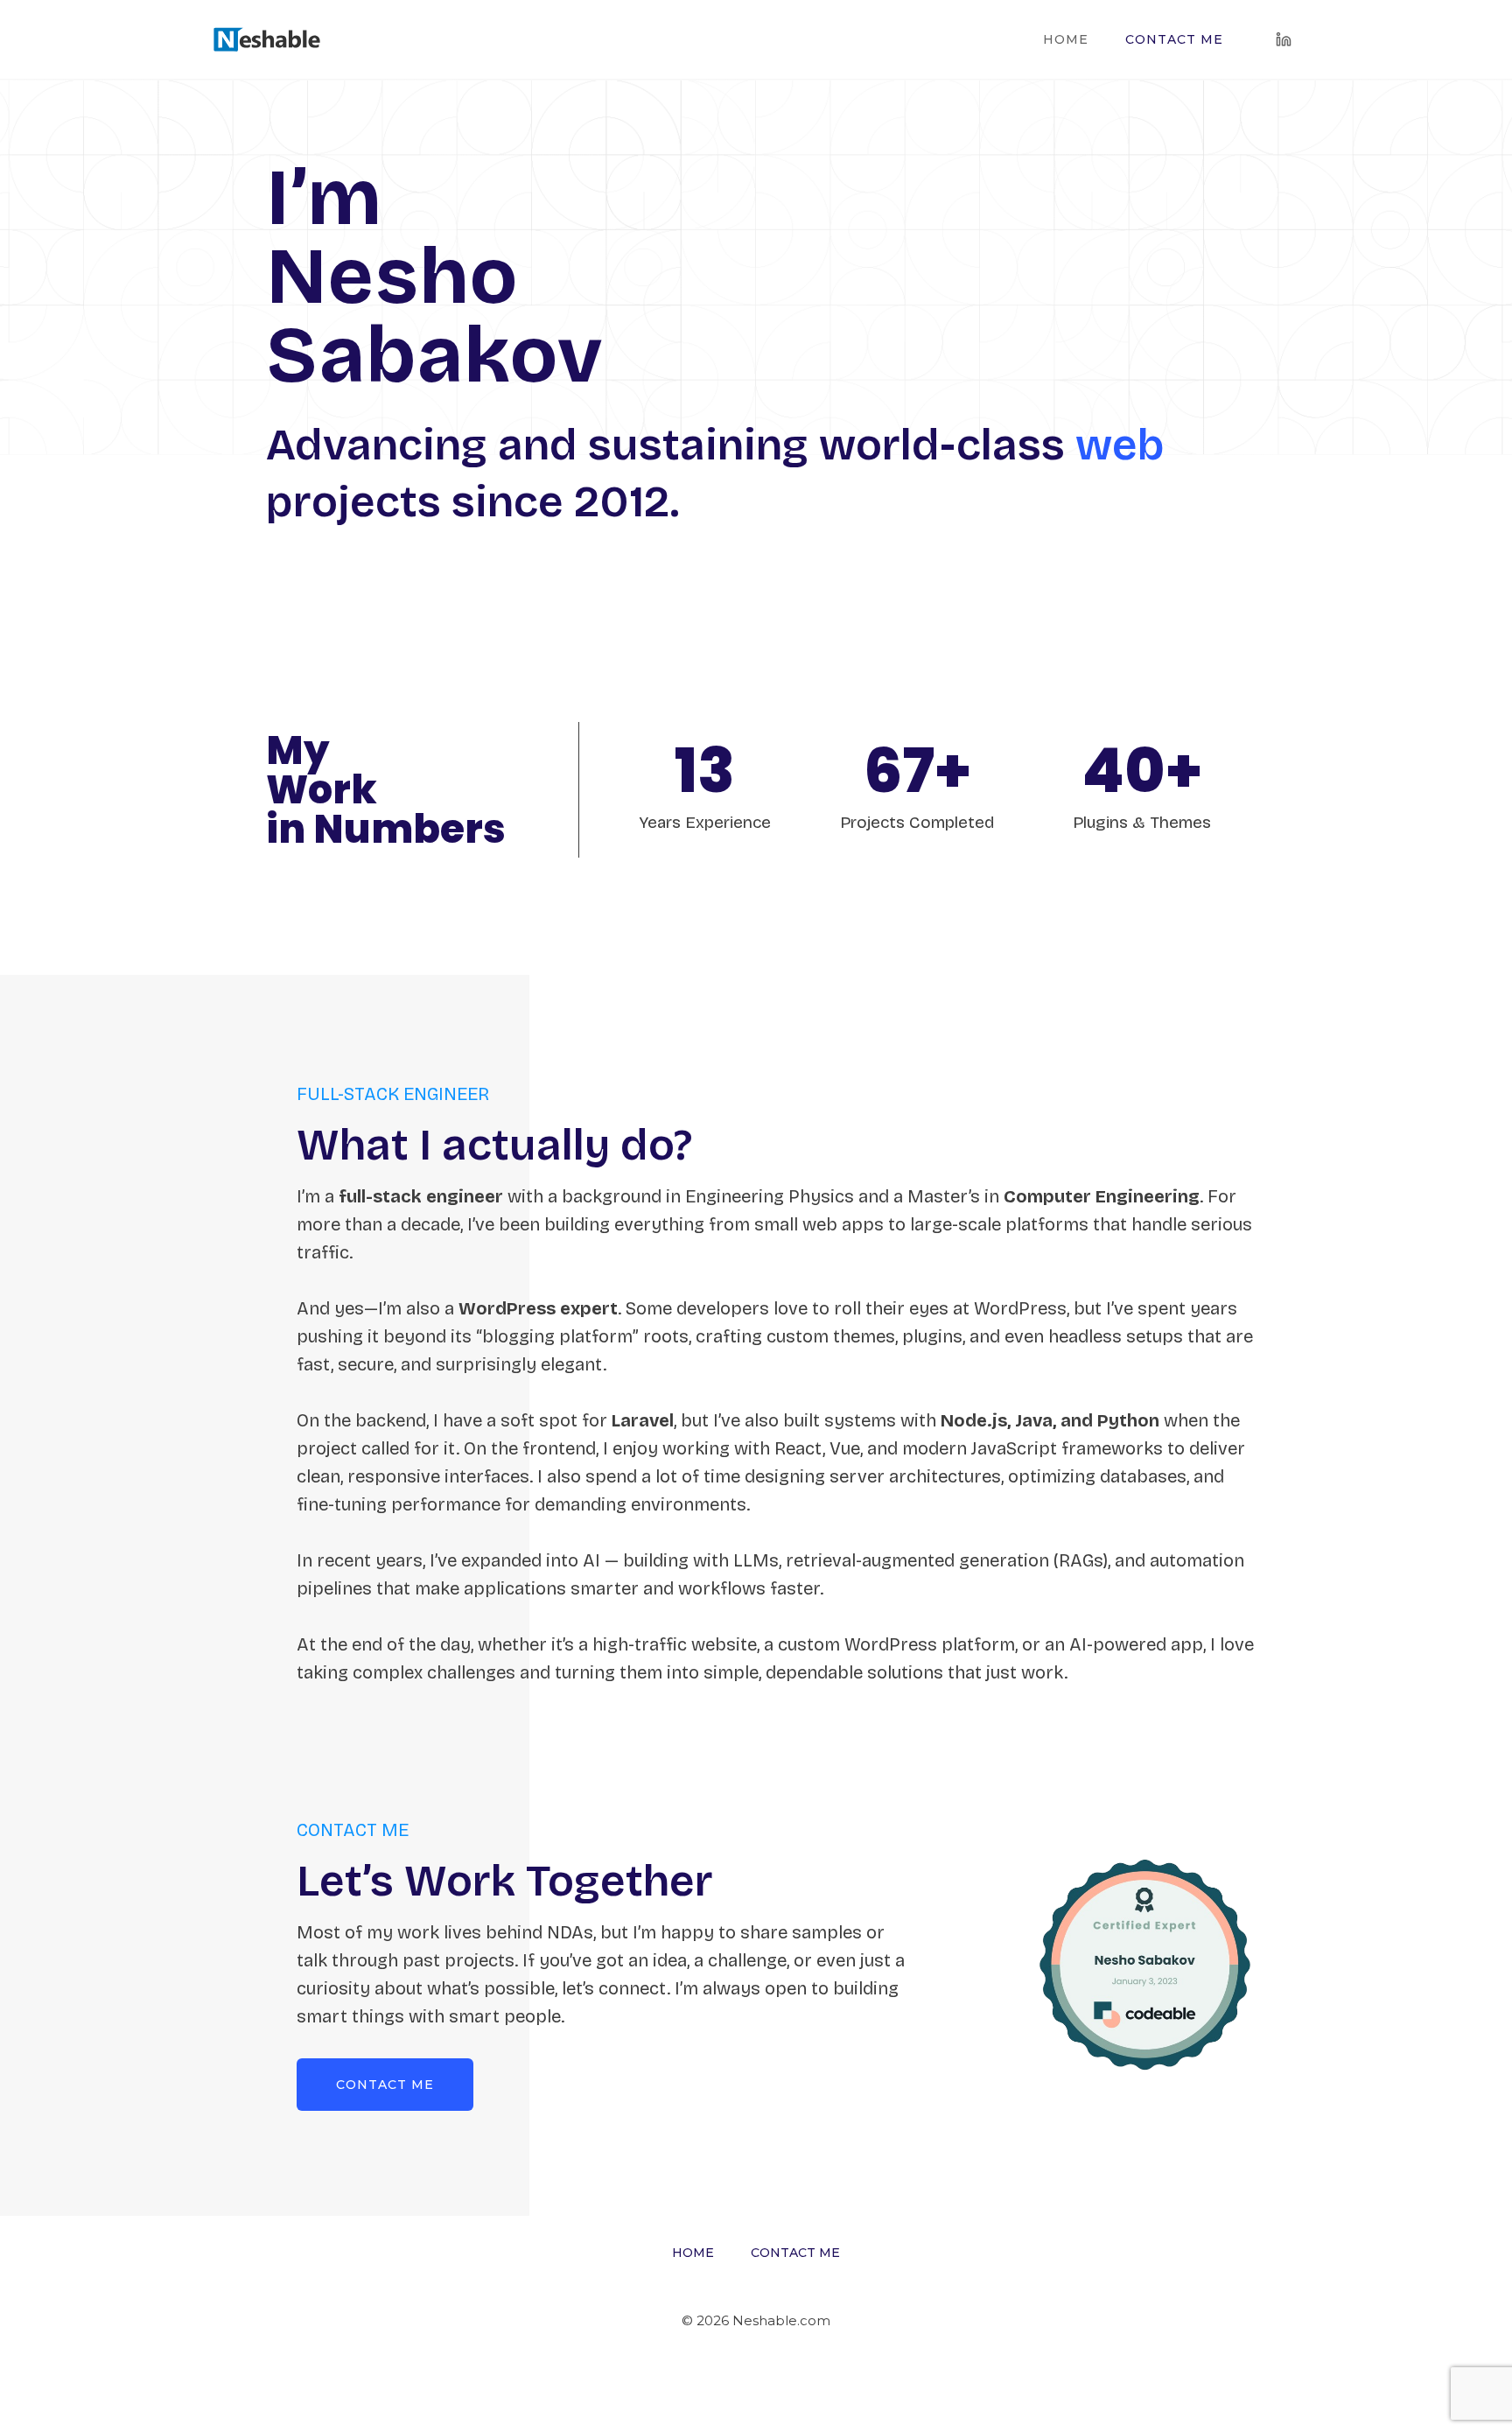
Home (1066, 39)
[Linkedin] (1284, 39)
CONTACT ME (385, 2085)
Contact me (1174, 39)
